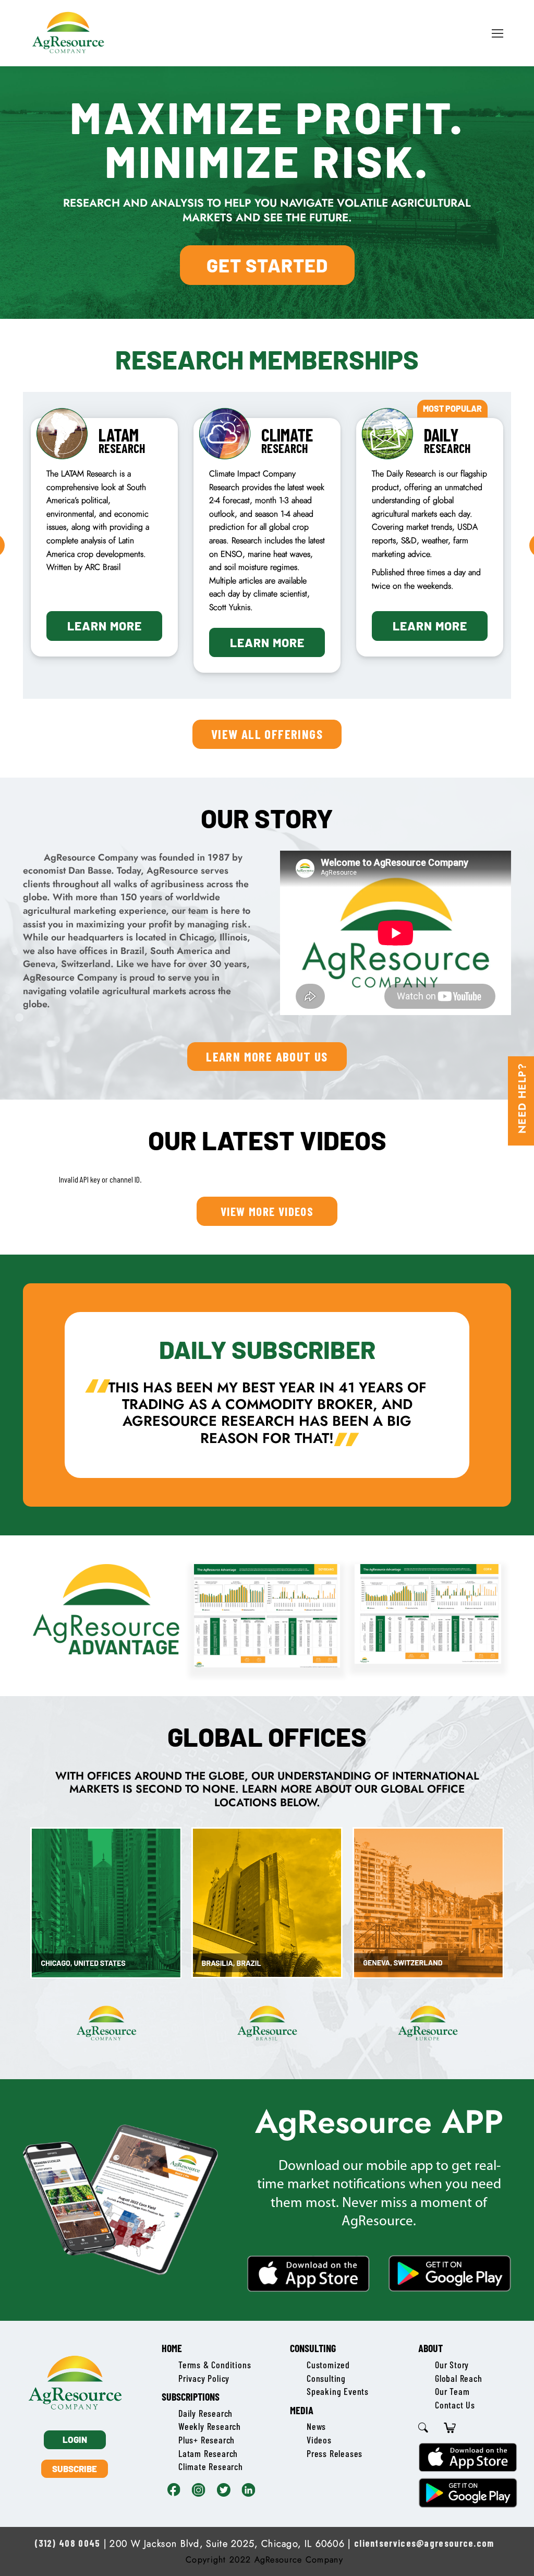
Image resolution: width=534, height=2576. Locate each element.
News (316, 2426)
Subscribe (75, 2468)
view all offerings (267, 734)
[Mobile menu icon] (497, 33)
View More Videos (267, 1211)
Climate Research (211, 2466)
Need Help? (522, 1098)
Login (75, 2439)
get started (267, 265)
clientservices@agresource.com (424, 2543)
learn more (105, 626)
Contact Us (455, 2405)
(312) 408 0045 (67, 2543)
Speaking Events (338, 2391)
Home (172, 2348)
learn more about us (267, 1056)
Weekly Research (210, 2426)
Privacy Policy (204, 2378)
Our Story (452, 2365)
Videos (319, 2440)
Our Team (452, 2391)
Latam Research (208, 2453)
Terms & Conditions (215, 2365)
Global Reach (459, 2378)
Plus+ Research (207, 2440)
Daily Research (205, 2413)
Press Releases (335, 2453)
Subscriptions (191, 2396)
